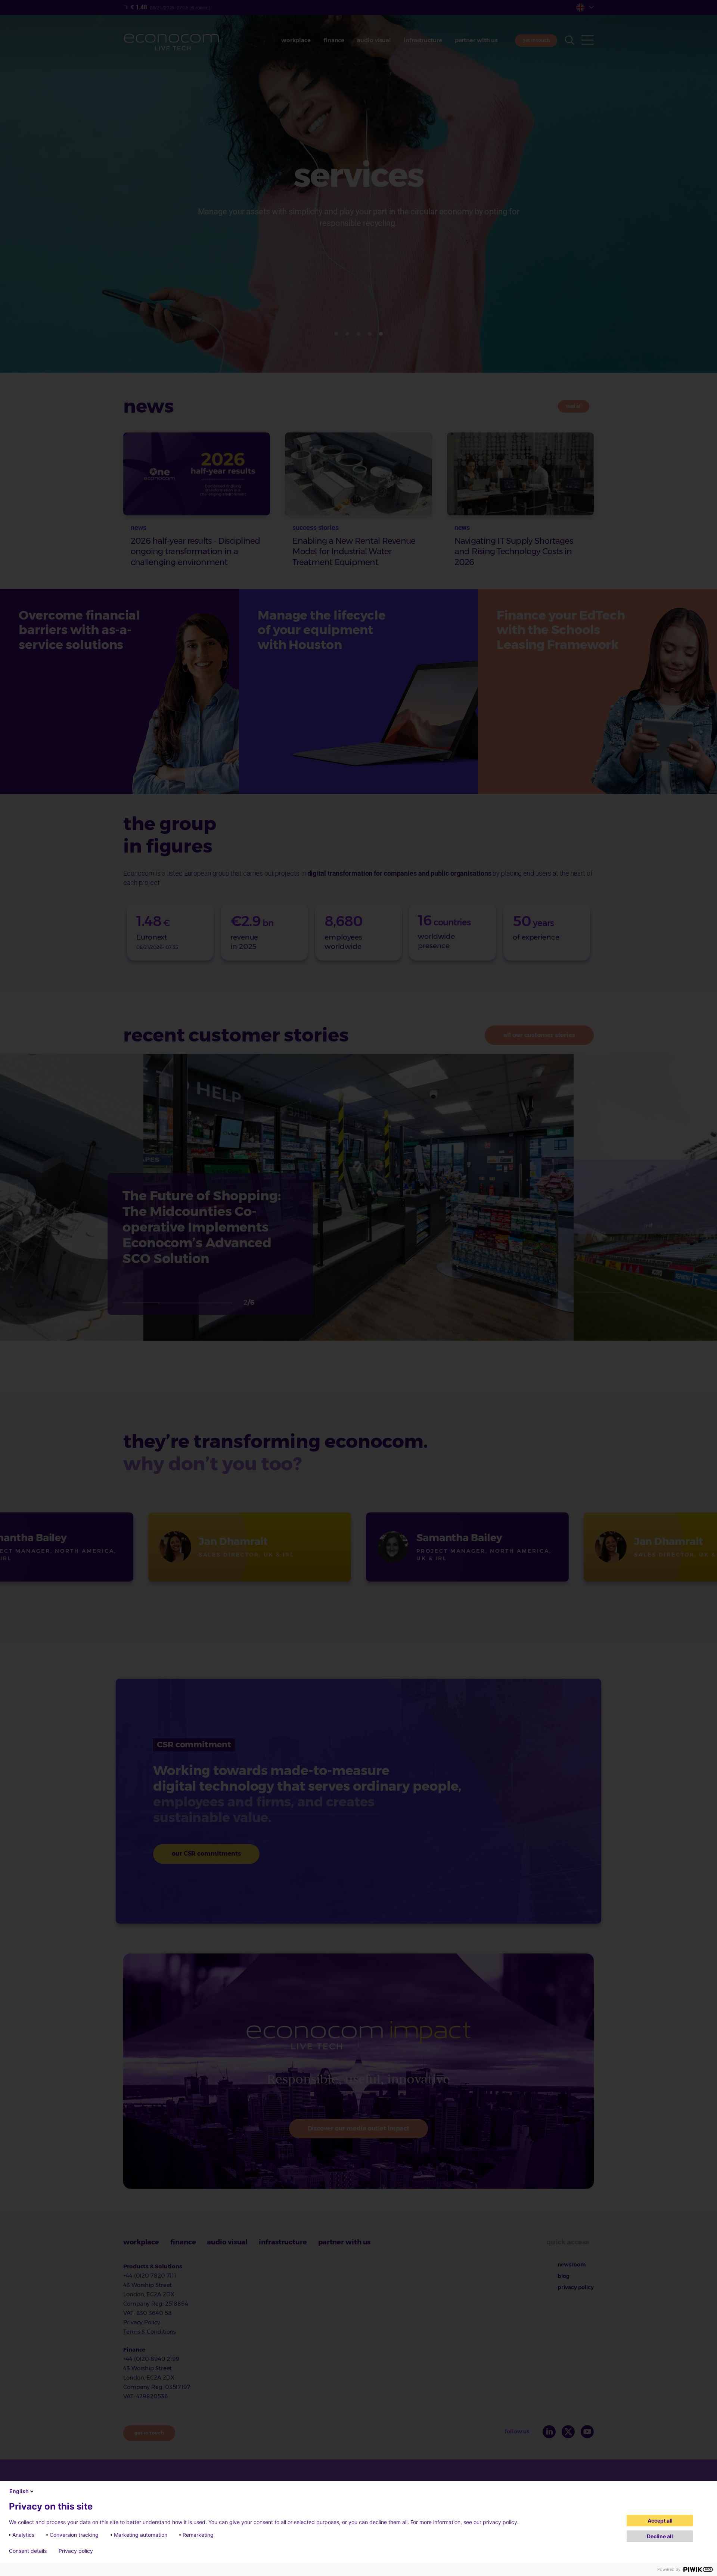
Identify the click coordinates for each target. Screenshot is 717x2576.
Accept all (660, 2521)
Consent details (28, 2551)
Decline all (660, 2536)
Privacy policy (76, 2551)
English (19, 2491)
